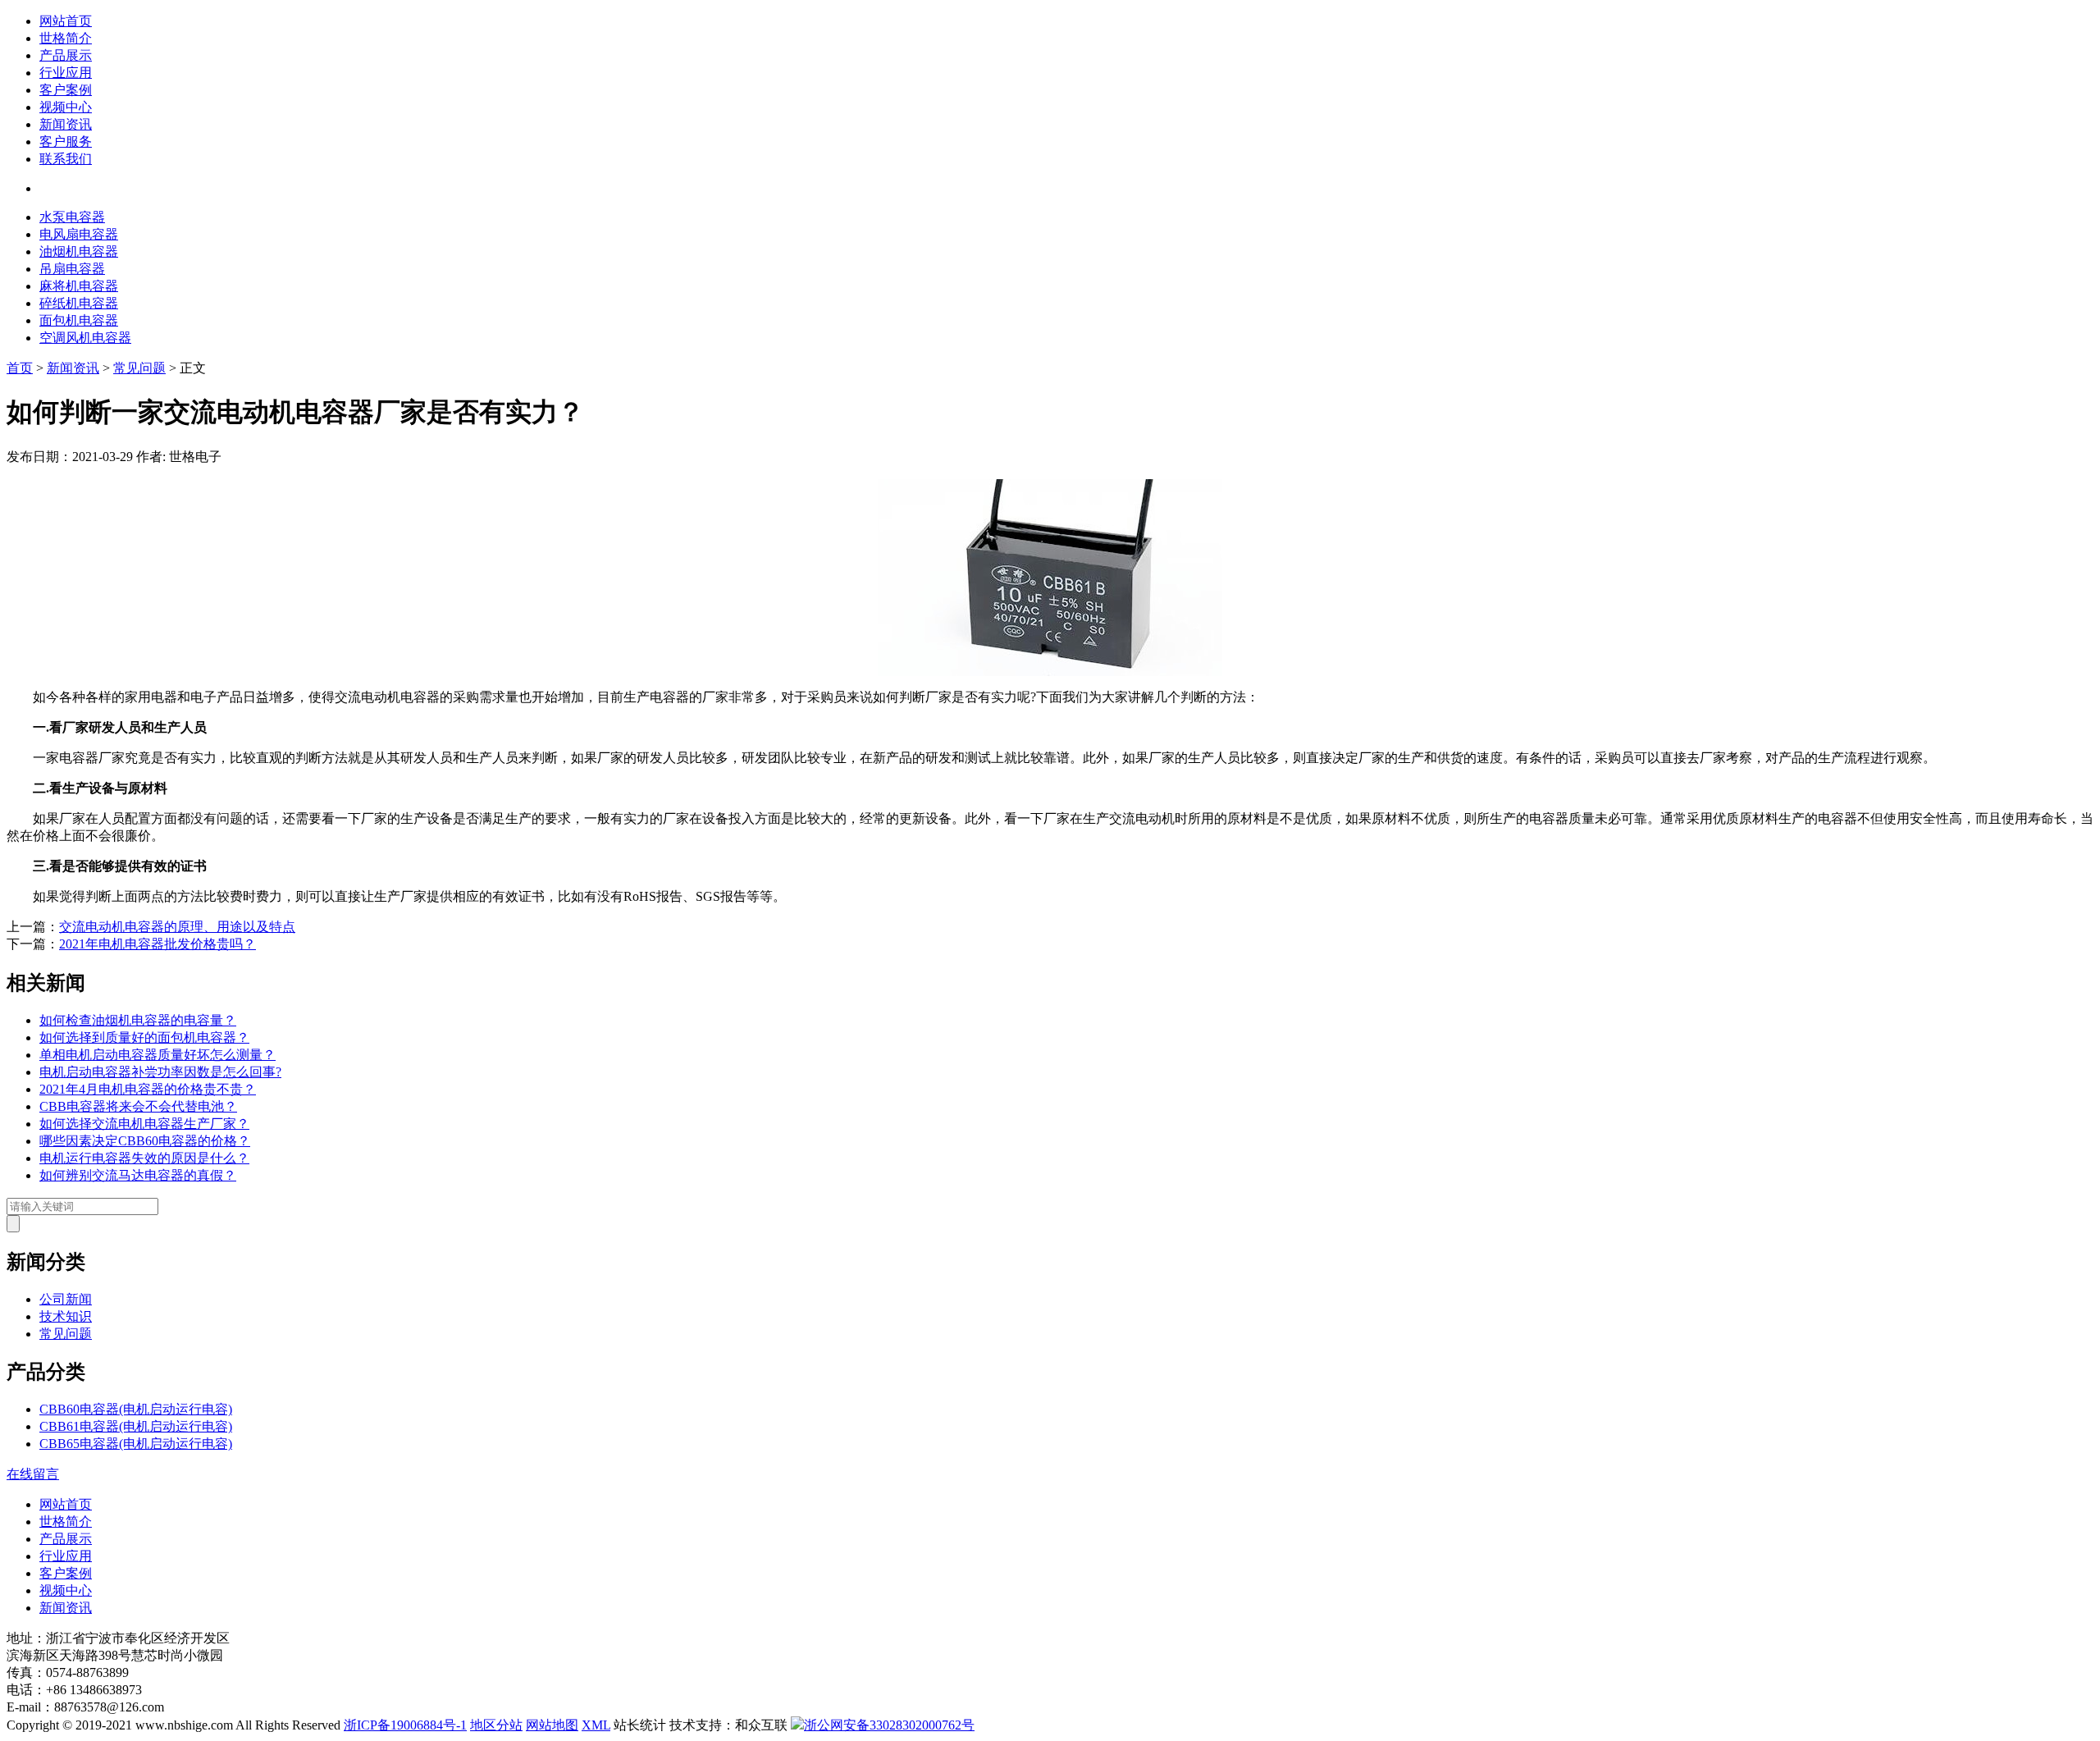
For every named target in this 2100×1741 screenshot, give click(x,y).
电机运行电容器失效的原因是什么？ (144, 1158)
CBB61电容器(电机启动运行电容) (136, 1426)
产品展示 (66, 55)
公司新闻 (66, 1299)
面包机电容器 (79, 320)
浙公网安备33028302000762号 (889, 1725)
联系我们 (66, 159)
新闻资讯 (66, 124)
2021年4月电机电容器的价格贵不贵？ (148, 1089)
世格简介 (66, 38)
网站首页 (66, 21)
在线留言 (33, 1474)
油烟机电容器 (79, 251)
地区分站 (496, 1725)
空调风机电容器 (85, 338)
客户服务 (66, 142)
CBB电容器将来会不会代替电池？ (138, 1106)
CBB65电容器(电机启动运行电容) (136, 1444)
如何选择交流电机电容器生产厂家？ (144, 1124)
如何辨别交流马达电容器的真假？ (138, 1175)
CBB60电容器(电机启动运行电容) (136, 1409)
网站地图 (552, 1725)
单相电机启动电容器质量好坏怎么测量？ (157, 1055)
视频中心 (66, 107)
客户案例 (66, 90)
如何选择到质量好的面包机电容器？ (144, 1037)
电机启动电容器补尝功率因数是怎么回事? (160, 1072)
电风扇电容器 (79, 234)
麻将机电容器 (79, 286)
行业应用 (66, 73)
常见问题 (139, 368)
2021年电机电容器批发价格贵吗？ (157, 944)
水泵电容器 (72, 217)
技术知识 (66, 1316)
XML (596, 1725)
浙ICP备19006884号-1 (405, 1725)
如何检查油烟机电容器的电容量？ (138, 1020)
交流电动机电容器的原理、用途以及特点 (177, 927)
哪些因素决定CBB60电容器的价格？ (145, 1141)
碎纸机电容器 (79, 303)
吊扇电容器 (72, 269)
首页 (20, 368)
